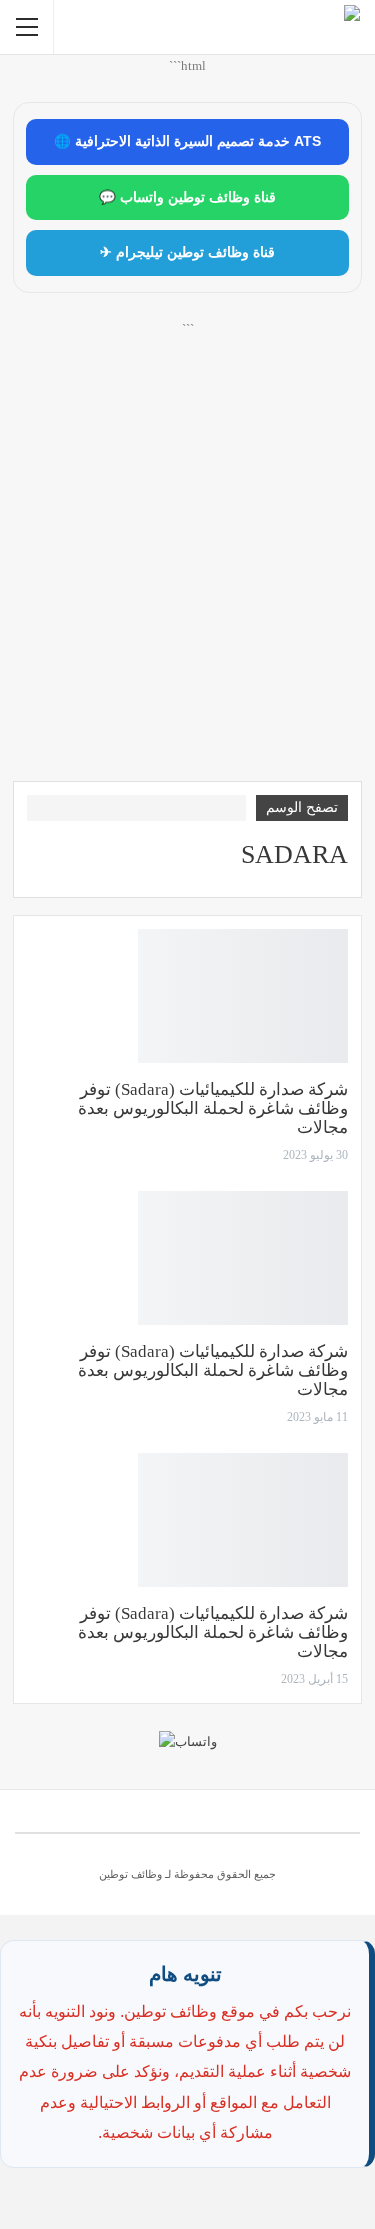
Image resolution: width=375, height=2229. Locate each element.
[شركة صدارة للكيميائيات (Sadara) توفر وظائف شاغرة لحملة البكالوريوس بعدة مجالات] (243, 996)
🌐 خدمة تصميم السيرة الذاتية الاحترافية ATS (187, 141)
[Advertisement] (187, 573)
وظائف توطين (130, 1874)
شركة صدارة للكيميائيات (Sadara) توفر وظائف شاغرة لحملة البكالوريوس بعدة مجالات (213, 1108)
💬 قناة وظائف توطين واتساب (187, 197)
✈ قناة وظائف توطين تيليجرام (187, 252)
